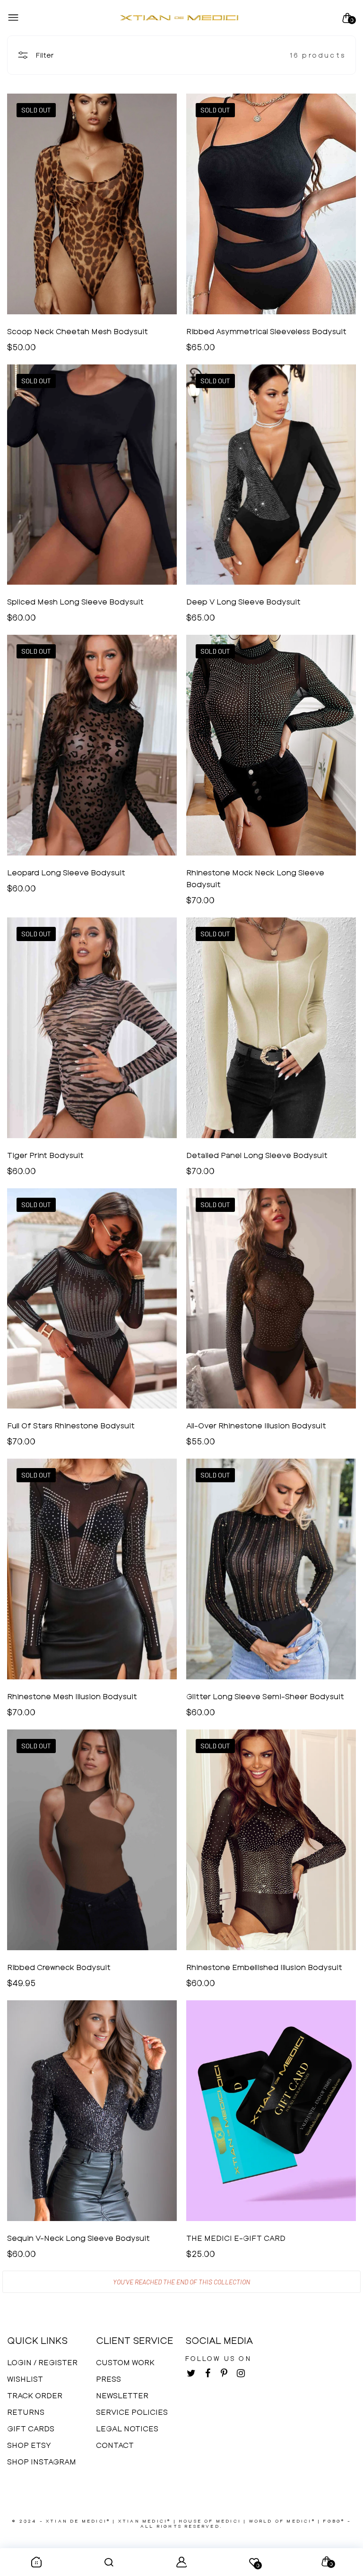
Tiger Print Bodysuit (45, 1155)
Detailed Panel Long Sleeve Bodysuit (257, 1155)
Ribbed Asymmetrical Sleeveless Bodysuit (266, 331)
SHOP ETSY (29, 2445)
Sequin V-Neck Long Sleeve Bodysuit (78, 2238)
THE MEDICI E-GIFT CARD (236, 2238)
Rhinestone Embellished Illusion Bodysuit (264, 1967)
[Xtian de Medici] (179, 18)
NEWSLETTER (122, 2395)
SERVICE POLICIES (132, 2412)
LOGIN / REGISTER (42, 2362)
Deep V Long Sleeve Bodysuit (243, 601)
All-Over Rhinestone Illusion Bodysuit (256, 1425)
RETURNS (26, 2412)
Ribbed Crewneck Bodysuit (59, 1967)
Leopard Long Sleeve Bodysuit (66, 872)
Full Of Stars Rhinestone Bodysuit (71, 1425)
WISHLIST (25, 2379)
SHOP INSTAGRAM (42, 2461)
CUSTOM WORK (125, 2362)
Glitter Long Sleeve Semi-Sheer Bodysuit (265, 1696)
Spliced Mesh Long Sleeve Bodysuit (75, 601)
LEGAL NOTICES (127, 2428)
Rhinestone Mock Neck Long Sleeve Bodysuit (255, 878)
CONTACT (115, 2445)
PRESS (108, 2379)
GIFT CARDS (31, 2428)
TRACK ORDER (35, 2395)
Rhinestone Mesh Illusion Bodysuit (72, 1696)
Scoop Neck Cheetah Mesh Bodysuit (78, 331)
